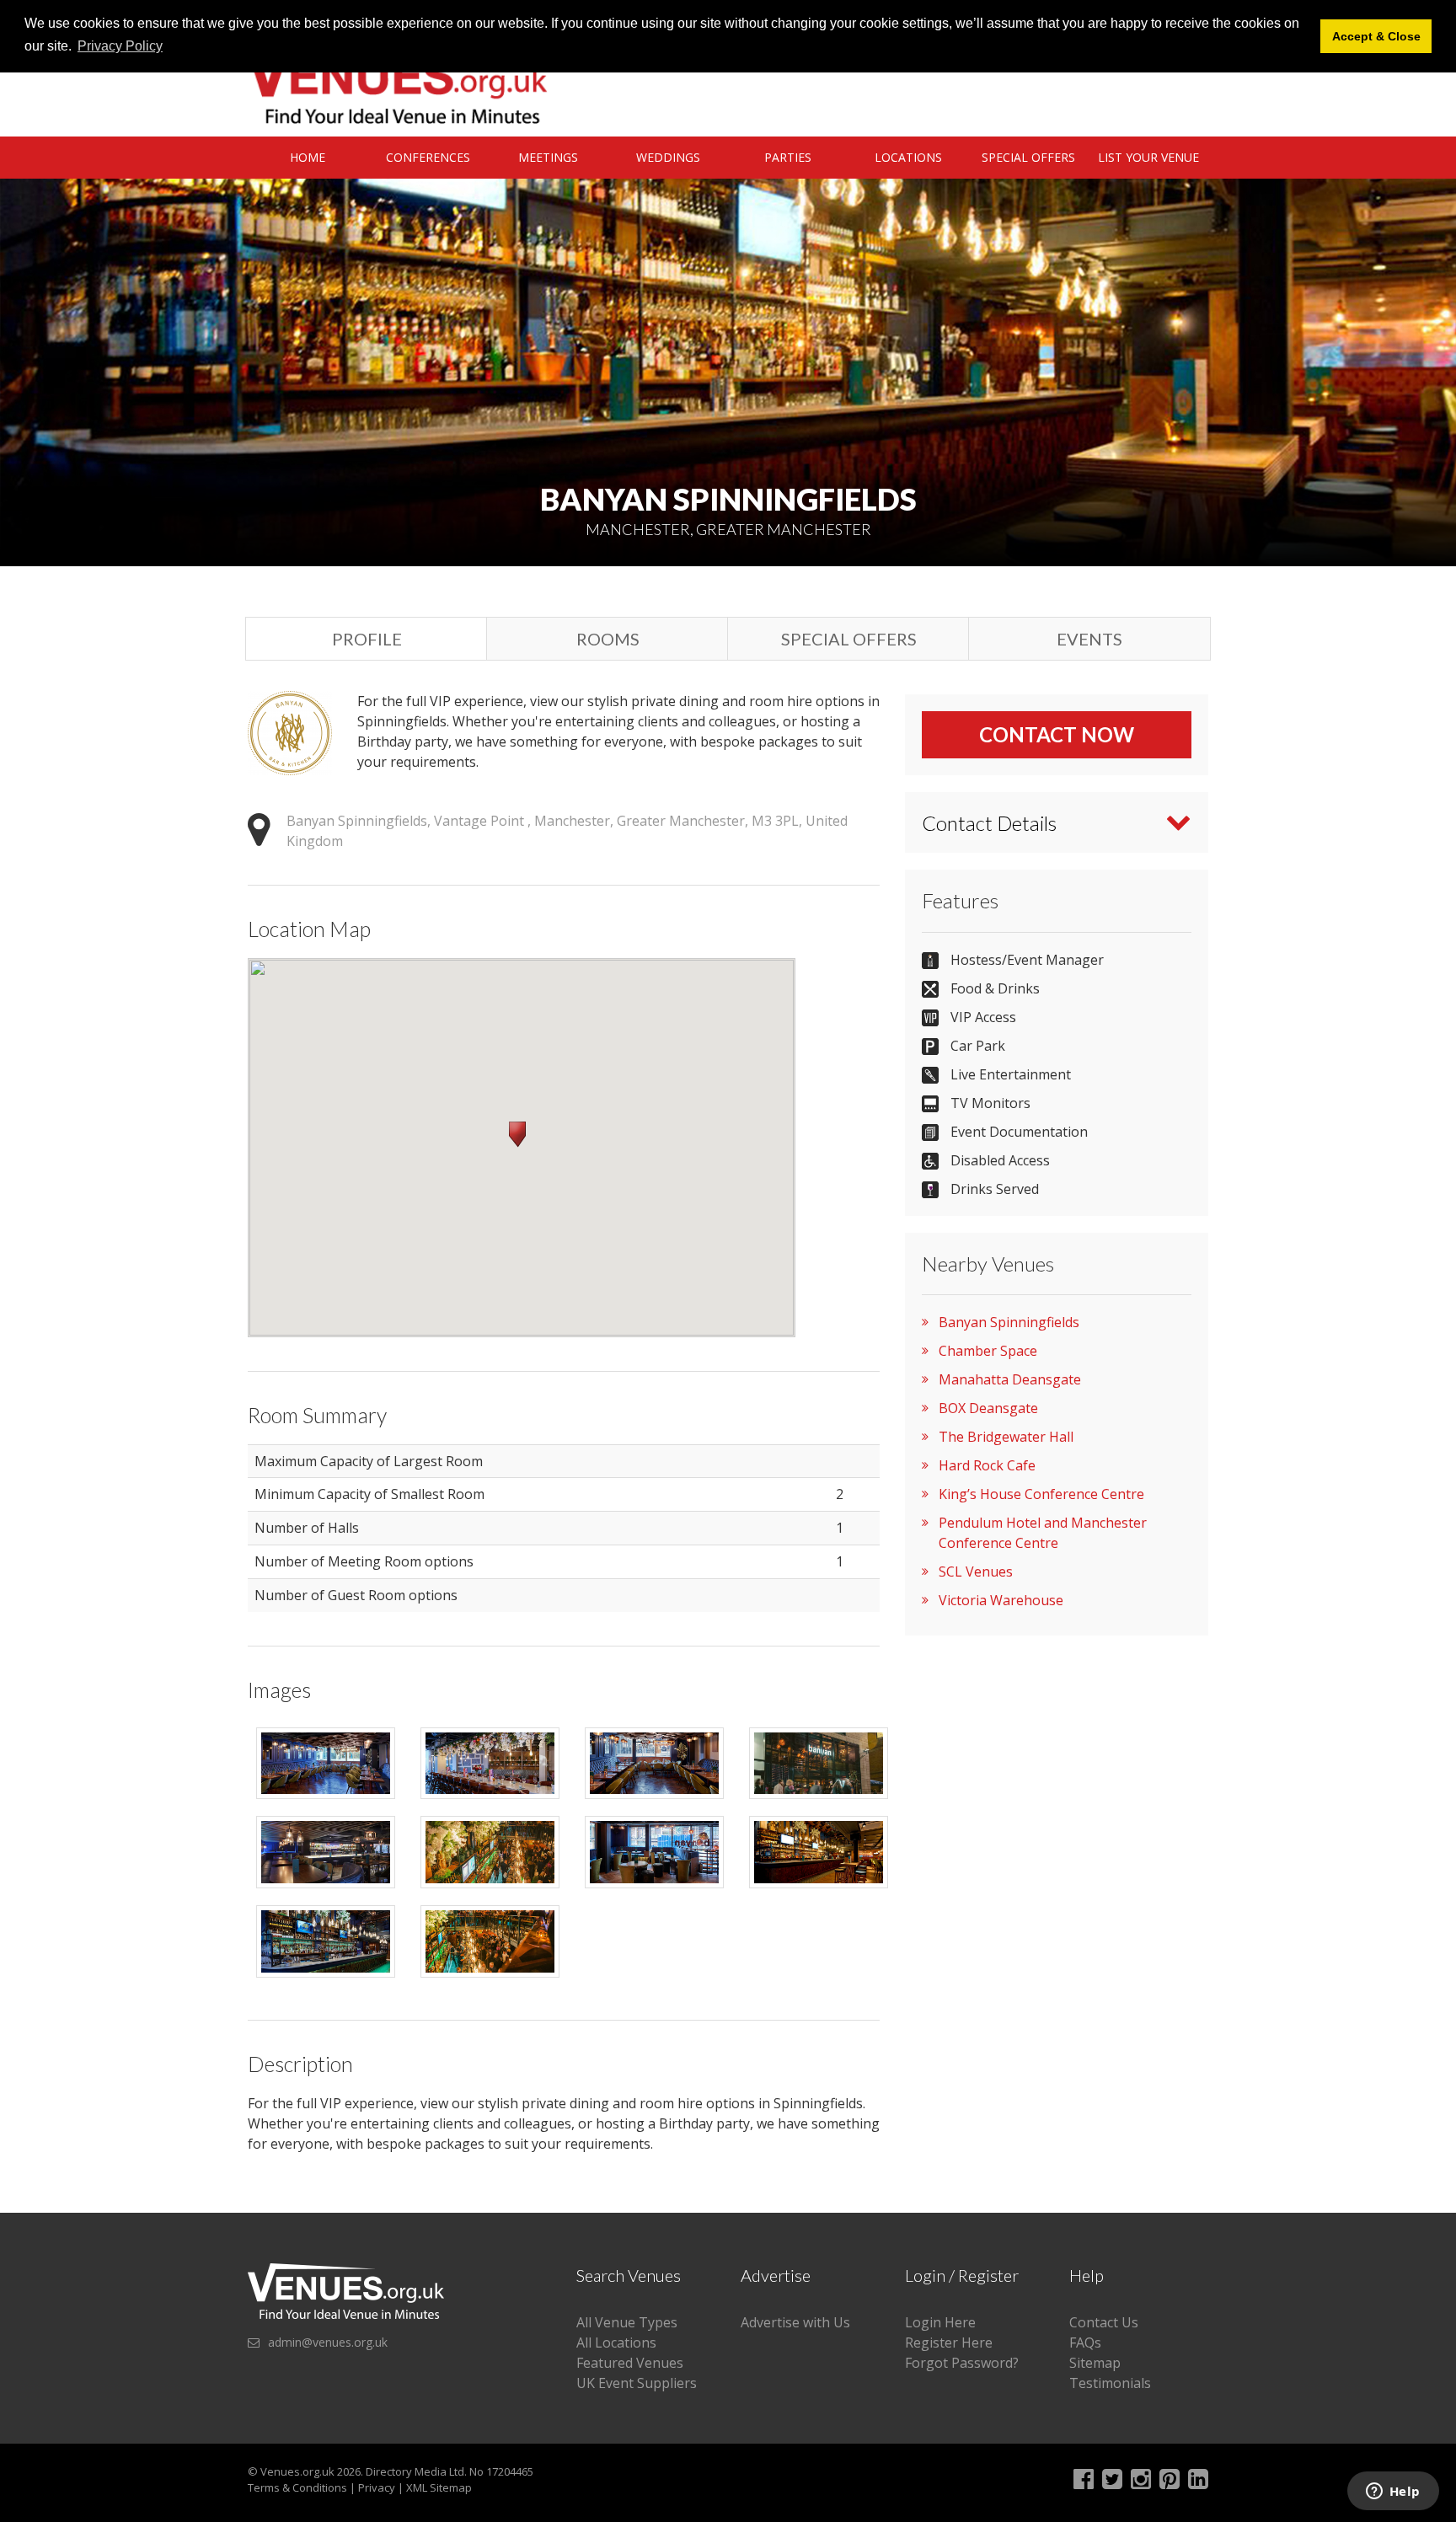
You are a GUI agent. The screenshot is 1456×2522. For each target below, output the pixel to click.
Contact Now (1057, 734)
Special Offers (1028, 157)
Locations (908, 157)
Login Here (940, 2322)
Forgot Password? (962, 2363)
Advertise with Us (795, 2322)
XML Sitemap (439, 2487)
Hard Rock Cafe (987, 1465)
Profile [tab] (367, 639)
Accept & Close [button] (1376, 36)
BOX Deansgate (988, 1408)
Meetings (548, 157)
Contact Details (989, 823)
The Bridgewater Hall (1006, 1437)
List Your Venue (1148, 157)
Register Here (949, 2343)
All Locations (616, 2343)
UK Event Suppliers (637, 2383)
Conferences (428, 157)
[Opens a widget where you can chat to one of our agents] (1393, 2493)
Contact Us (1104, 2322)
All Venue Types (627, 2322)
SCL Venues (976, 1572)
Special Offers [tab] (849, 639)
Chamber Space (988, 1351)
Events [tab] (1089, 639)
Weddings (668, 157)
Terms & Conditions (297, 2487)
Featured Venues (630, 2363)
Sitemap (1095, 2363)
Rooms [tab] (608, 639)
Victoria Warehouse (1001, 1600)
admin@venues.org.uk (328, 2342)
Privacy (377, 2487)
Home (308, 157)
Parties (788, 157)
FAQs (1085, 2343)
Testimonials (1110, 2383)
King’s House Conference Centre (1041, 1494)
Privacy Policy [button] (120, 46)
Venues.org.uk (297, 2471)
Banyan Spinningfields (1009, 1322)
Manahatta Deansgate (1010, 1379)
